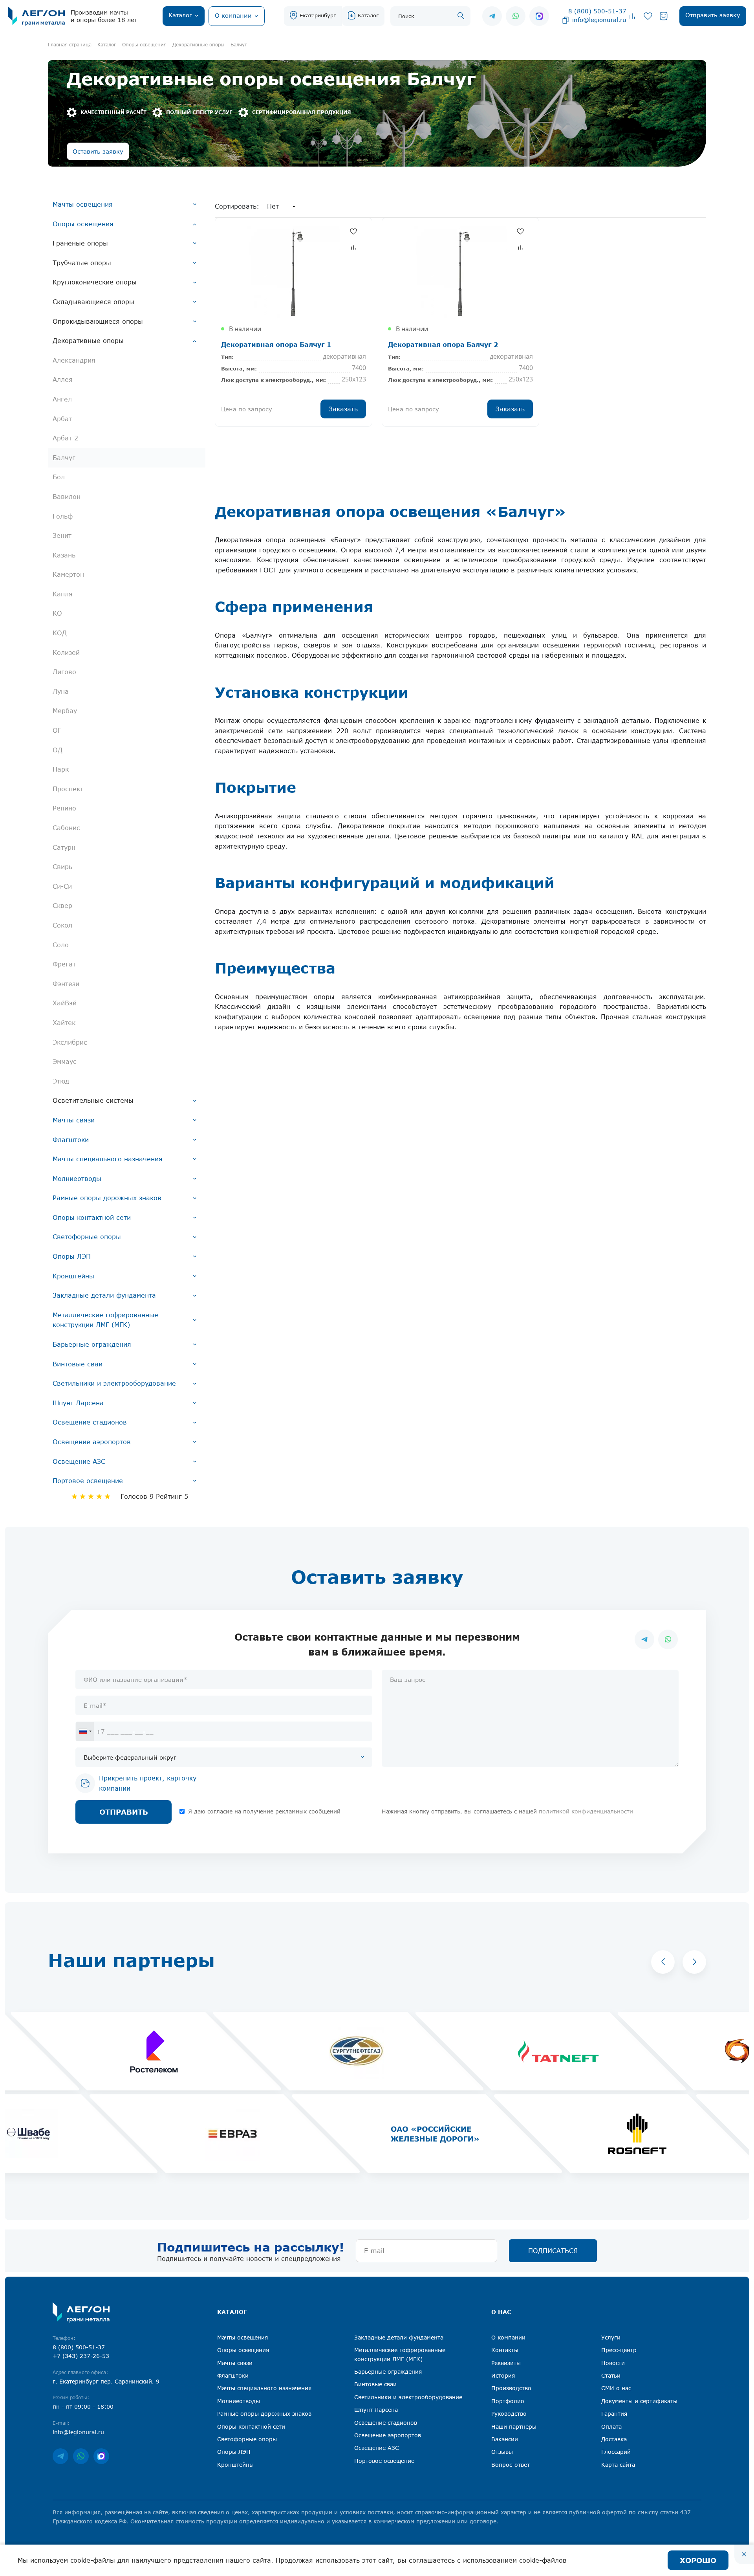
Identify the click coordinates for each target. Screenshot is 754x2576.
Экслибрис (70, 1042)
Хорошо (698, 2560)
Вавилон (67, 497)
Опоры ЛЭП (72, 1256)
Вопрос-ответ (511, 2465)
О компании (508, 2337)
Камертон (68, 574)
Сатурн (64, 847)
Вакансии (505, 2439)
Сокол (62, 925)
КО (57, 613)
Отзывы (502, 2452)
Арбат (62, 419)
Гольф (63, 516)
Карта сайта (618, 2465)
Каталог (368, 15)
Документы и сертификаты (639, 2401)
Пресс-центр (619, 2350)
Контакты (505, 2350)
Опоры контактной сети (92, 1217)
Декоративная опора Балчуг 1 (276, 344)
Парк (61, 769)
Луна (61, 691)
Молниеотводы (77, 1179)
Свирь (62, 867)
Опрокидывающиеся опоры (98, 321)
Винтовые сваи (78, 1364)
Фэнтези (66, 984)
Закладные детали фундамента (104, 1295)
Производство (511, 2388)
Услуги (611, 2337)
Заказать (343, 409)
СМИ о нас (616, 2388)
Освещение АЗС (79, 1461)
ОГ (57, 730)
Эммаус (65, 1062)
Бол (59, 477)
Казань (64, 555)
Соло (61, 945)
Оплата (611, 2427)
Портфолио (508, 2401)
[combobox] (85, 1731)
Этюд (61, 1081)
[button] (663, 1962)
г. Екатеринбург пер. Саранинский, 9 (106, 2381)
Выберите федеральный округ (130, 1757)
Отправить (124, 1812)
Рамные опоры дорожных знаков (107, 1198)
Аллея (63, 380)
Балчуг (64, 458)
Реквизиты (506, 2363)
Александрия (74, 360)
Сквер (62, 906)
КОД (60, 633)
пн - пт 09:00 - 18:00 (83, 2406)
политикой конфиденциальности (586, 1811)
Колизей (66, 653)
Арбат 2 (65, 438)
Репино (64, 808)
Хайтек (64, 1023)
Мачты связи (74, 1120)
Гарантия (614, 2414)
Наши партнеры (514, 2427)
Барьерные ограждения (92, 1344)
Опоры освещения (83, 224)
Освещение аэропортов (92, 1442)
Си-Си (62, 886)
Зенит (62, 535)
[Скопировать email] (565, 20)
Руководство (509, 2414)
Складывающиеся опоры (93, 302)
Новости (613, 2363)
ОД (58, 750)
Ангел (62, 399)
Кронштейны (73, 1276)
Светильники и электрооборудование (114, 1383)
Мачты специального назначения (108, 1159)
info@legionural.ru (599, 20)
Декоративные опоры (88, 341)
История (503, 2375)
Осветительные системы (93, 1100)
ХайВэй (65, 1003)
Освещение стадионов (90, 1422)
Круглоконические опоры (95, 282)
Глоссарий (616, 2452)
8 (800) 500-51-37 (597, 11)
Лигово (64, 672)
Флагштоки (71, 1140)
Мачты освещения (83, 204)
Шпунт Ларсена (78, 1403)
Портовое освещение (88, 1481)
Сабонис (66, 828)
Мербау (65, 711)
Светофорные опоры (87, 1237)
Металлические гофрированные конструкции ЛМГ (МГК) (105, 1320)
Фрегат (64, 964)
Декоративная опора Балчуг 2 (443, 344)
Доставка (614, 2439)
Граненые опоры (80, 243)
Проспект (68, 789)
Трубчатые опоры (82, 263)
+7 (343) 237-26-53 (81, 2356)
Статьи (611, 2375)
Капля (63, 594)
